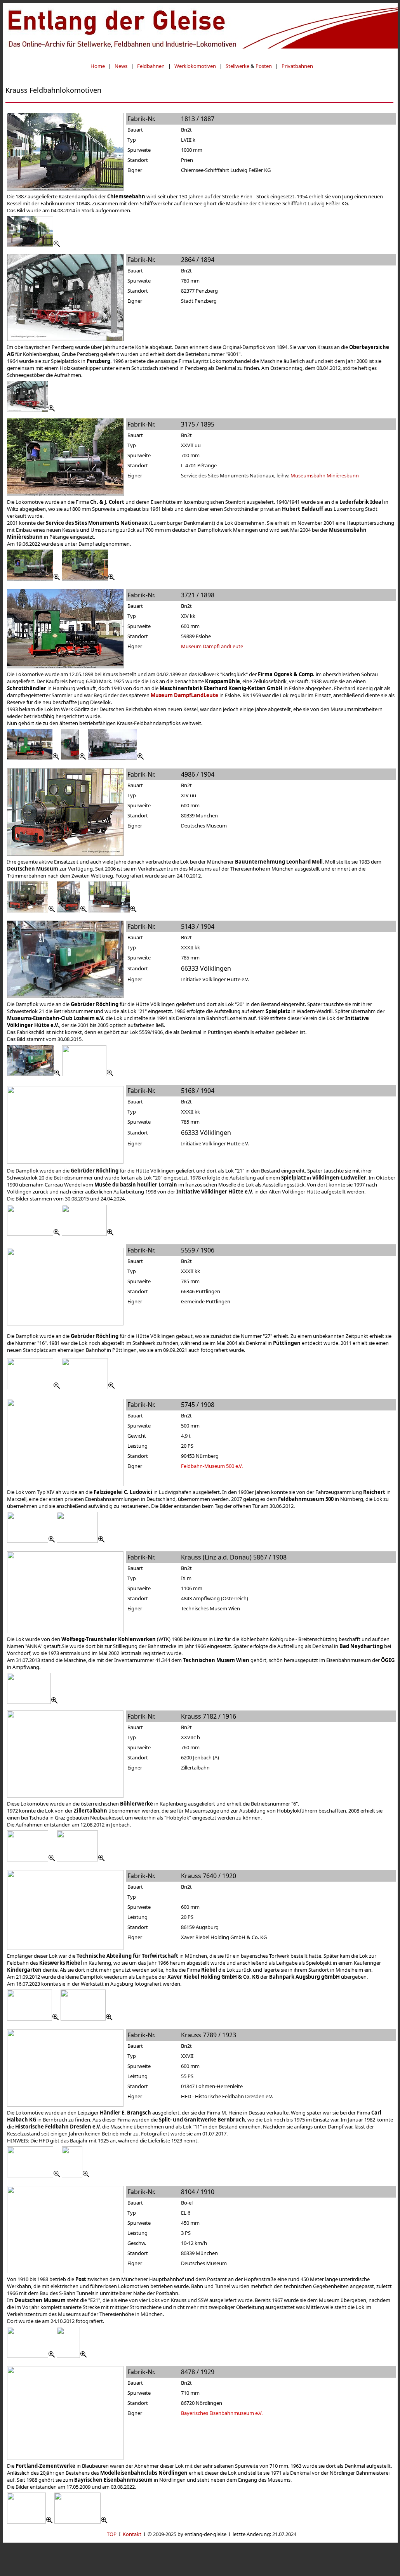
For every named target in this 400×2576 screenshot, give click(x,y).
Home (98, 66)
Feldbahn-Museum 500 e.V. (212, 1466)
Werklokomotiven (195, 66)
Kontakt (132, 2534)
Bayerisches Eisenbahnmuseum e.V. (222, 2413)
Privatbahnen (297, 66)
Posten (264, 66)
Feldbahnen (151, 66)
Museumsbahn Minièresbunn (325, 475)
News (121, 66)
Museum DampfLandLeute (212, 646)
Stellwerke (237, 66)
